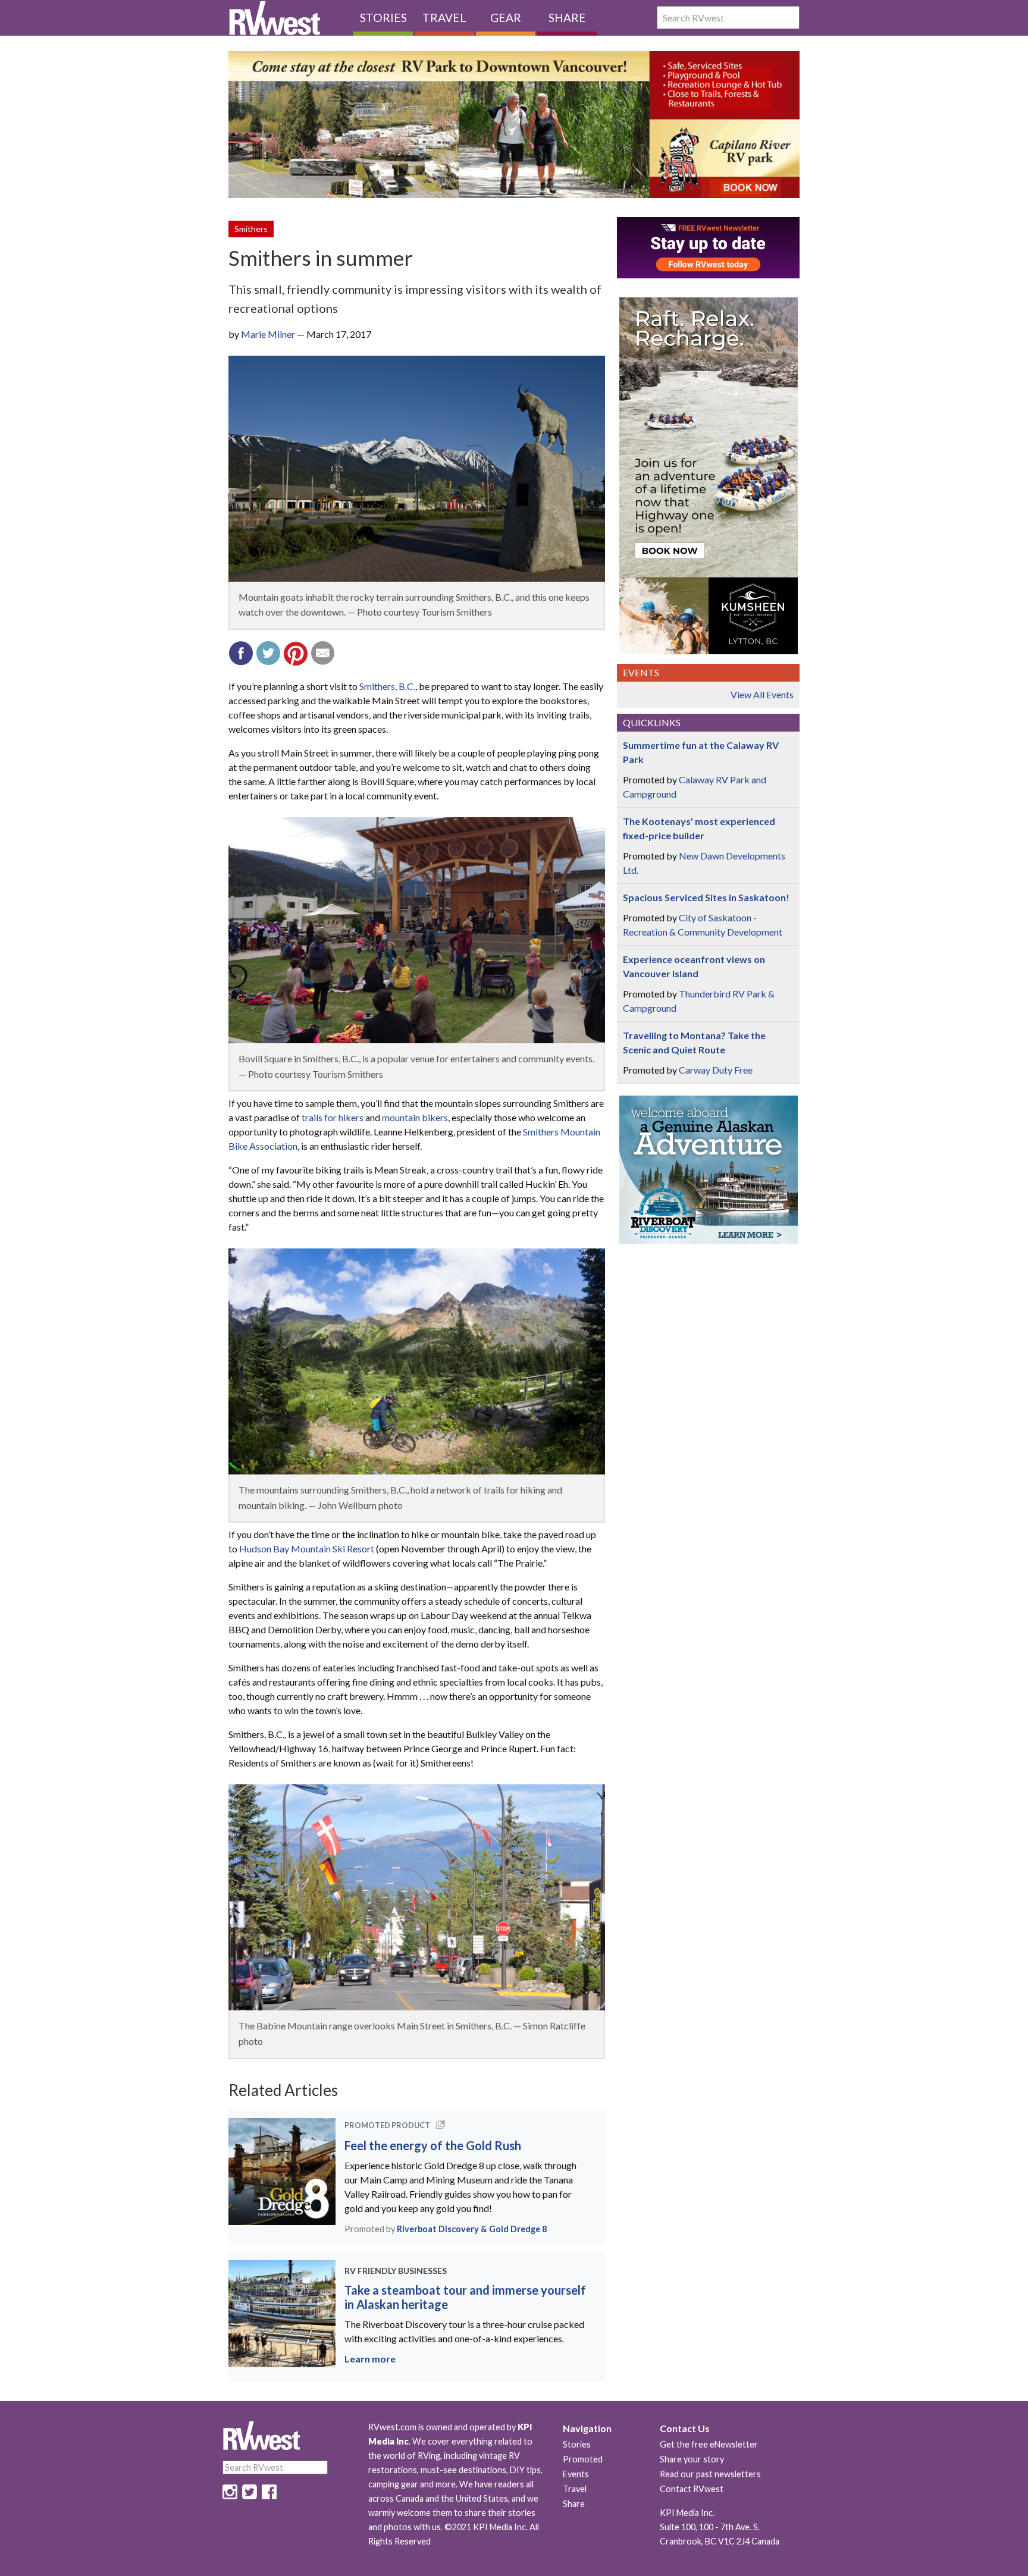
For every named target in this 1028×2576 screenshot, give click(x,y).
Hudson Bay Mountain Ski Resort (307, 1549)
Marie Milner (268, 334)
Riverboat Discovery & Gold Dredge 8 (472, 2229)
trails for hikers (333, 1117)
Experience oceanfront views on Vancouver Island (694, 966)
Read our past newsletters (710, 2474)
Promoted (583, 2459)
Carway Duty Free (716, 1070)
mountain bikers (415, 1117)
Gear (506, 18)
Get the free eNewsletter (709, 2444)
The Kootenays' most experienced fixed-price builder (699, 828)
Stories (383, 18)
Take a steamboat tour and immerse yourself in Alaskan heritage (465, 2297)
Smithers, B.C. (387, 686)
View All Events (762, 694)
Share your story (692, 2459)
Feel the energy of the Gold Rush (433, 2145)
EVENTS (641, 672)
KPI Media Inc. (687, 2513)
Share (567, 18)
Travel (444, 18)
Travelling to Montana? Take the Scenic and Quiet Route (694, 1042)
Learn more (370, 2359)
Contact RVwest (692, 2489)
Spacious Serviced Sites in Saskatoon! (706, 897)
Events (576, 2474)
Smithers (251, 229)
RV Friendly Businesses (396, 2271)
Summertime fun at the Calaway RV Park (701, 752)
